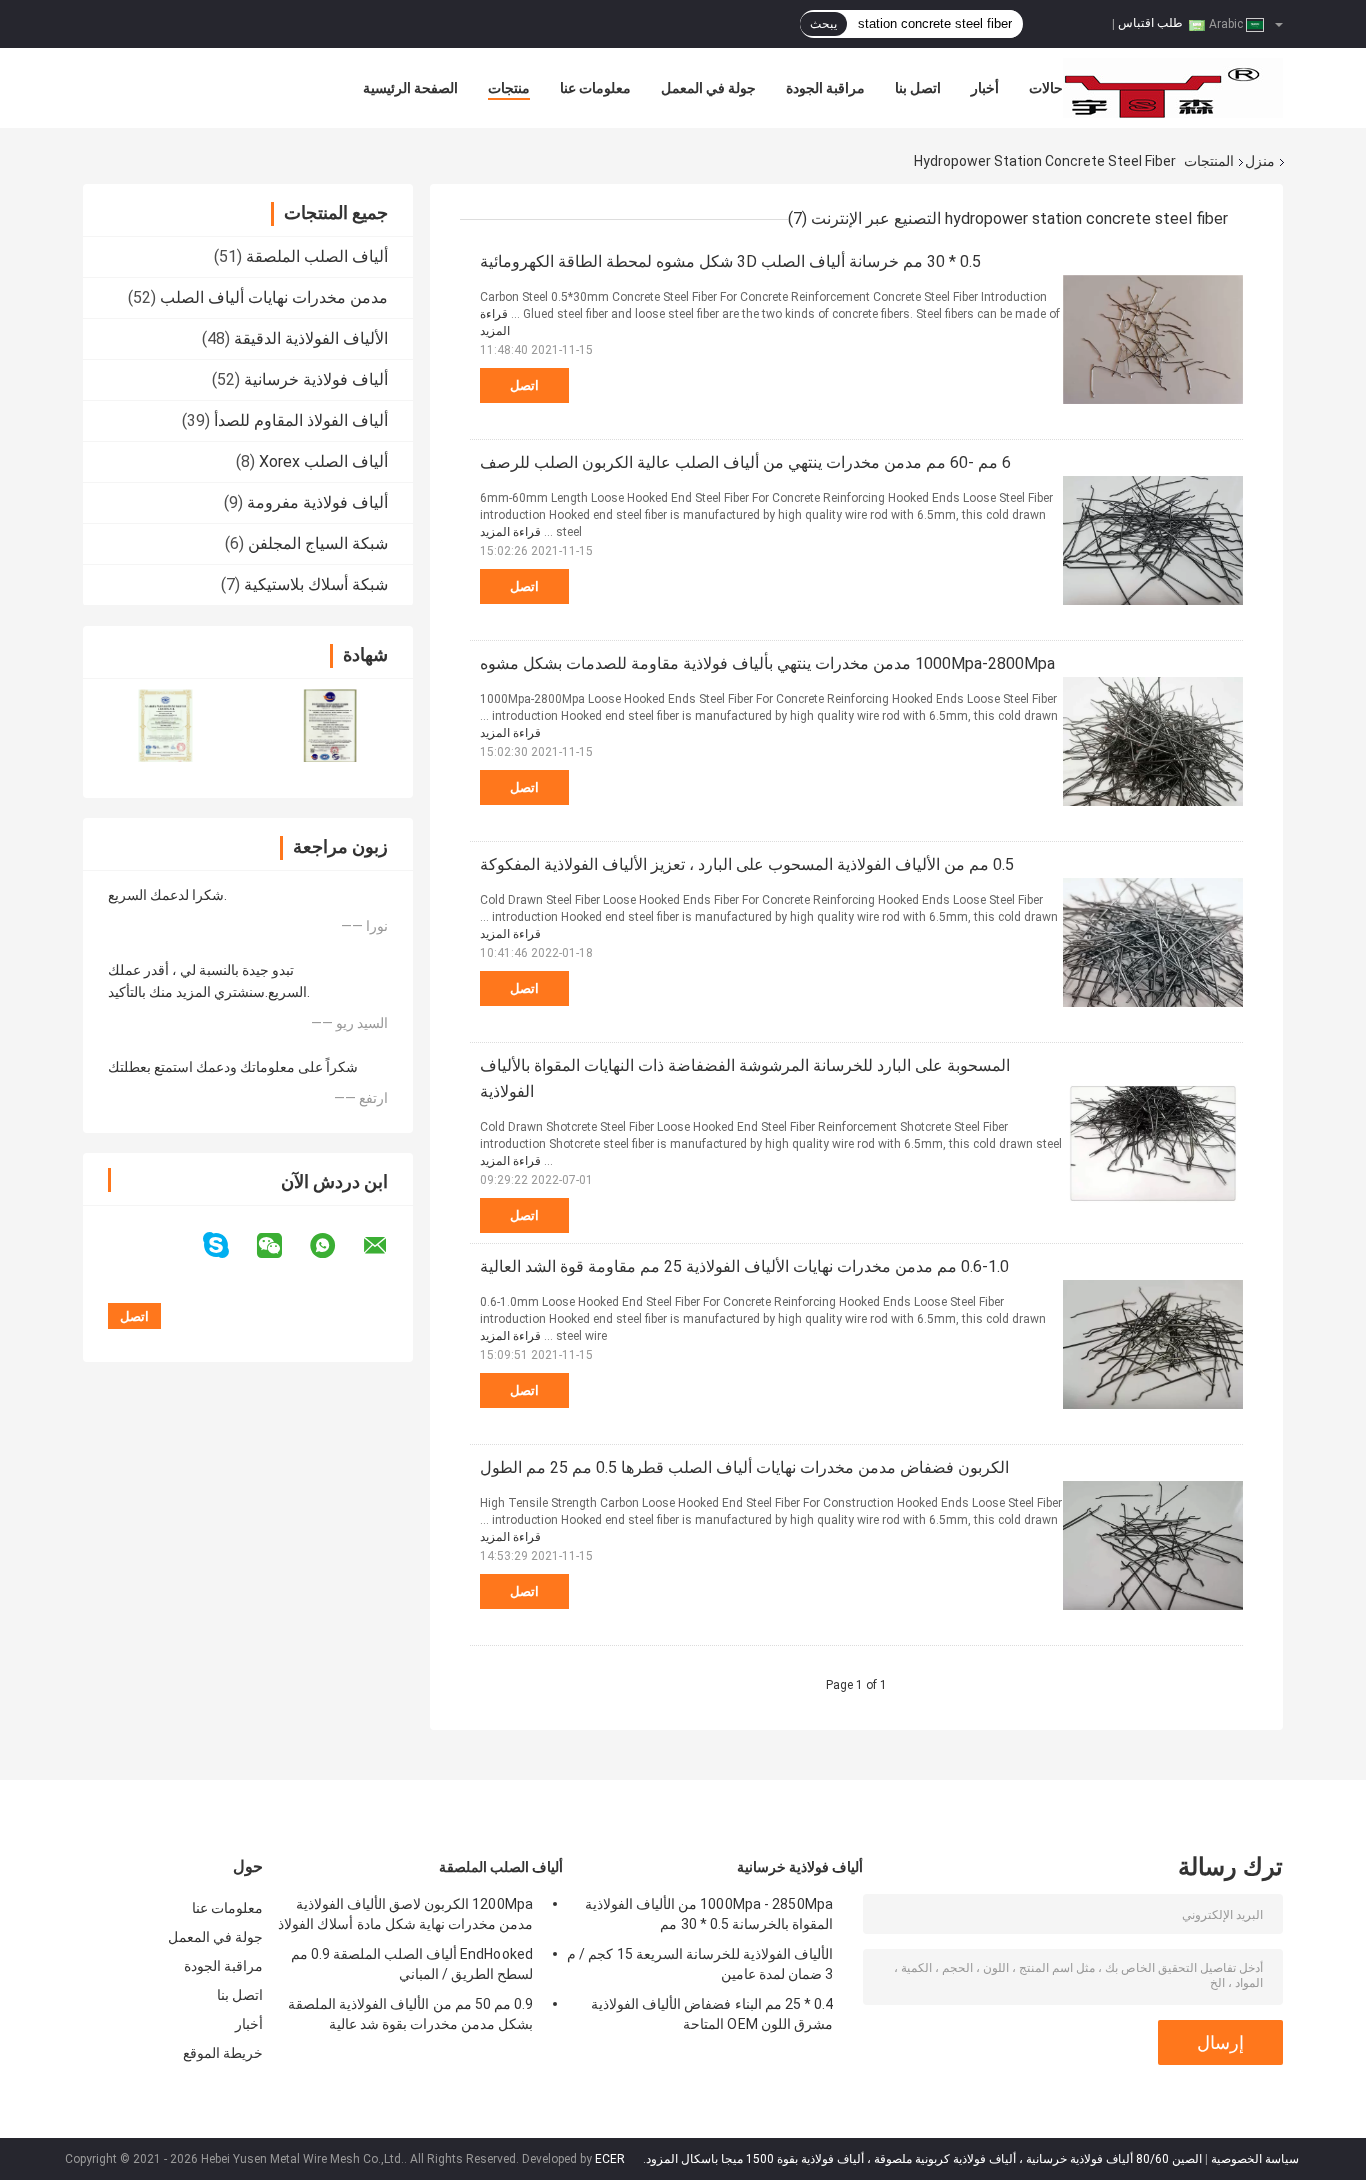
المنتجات (1209, 161)
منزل (1260, 161)
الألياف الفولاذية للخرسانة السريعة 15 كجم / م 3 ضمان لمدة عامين (700, 1964)
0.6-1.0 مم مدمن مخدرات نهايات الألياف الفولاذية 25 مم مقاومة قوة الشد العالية (744, 1266)
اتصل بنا (918, 88)
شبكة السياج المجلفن (318, 543)
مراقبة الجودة (825, 88)
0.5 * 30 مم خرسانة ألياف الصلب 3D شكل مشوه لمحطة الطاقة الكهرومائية (730, 261)
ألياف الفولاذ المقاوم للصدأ (301, 420)
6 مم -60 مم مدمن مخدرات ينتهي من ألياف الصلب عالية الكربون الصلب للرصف (745, 462)
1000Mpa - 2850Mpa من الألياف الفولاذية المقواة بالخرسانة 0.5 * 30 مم (709, 1914)
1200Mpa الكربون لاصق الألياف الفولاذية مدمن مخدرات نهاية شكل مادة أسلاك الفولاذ (405, 1914)
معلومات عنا (595, 88)
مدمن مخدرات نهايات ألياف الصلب (274, 297)
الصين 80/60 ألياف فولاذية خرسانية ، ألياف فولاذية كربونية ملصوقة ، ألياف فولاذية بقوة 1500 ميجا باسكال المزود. (921, 2159)
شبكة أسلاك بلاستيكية (316, 584)
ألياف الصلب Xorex (323, 461)
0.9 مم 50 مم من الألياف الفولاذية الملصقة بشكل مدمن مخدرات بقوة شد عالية (410, 2014)
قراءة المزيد (510, 532)
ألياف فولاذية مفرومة (317, 502)
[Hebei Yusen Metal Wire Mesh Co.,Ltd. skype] (228, 1245)
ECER (610, 2159)
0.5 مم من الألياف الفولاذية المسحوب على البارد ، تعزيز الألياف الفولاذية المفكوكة (747, 864)
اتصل (524, 385)
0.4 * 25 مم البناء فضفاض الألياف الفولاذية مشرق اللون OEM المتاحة (712, 2014)
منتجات (509, 88)
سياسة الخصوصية (1255, 2159)
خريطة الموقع (223, 2053)
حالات (1046, 88)
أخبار (985, 88)
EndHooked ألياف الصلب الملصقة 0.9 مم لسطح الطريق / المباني (412, 1964)
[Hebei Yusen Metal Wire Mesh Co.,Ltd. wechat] (282, 1246)
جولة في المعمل (708, 88)
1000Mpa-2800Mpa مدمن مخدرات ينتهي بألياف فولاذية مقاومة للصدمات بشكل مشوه (767, 663)
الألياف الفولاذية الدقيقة (311, 338)
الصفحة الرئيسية (410, 88)
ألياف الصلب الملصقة (317, 256)
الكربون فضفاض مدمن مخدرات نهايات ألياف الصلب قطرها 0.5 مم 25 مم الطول (744, 1467)
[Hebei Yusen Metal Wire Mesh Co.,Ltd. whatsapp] (335, 1246)
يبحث (823, 24)
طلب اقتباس (1150, 23)
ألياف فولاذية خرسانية (316, 379)
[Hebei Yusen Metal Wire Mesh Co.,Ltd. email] (388, 1246)
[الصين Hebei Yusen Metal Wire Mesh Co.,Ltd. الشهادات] (165, 725)
